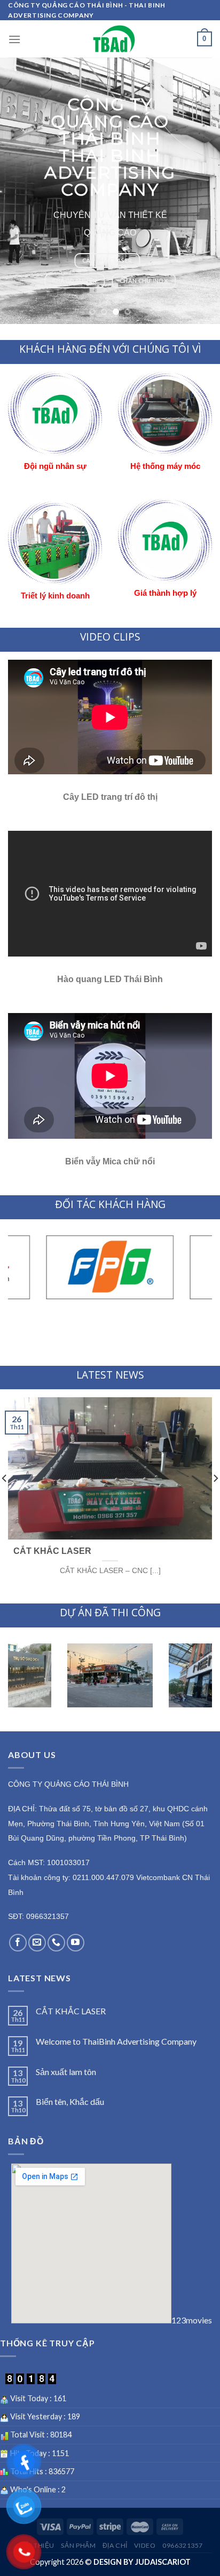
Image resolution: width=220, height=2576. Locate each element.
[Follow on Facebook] (18, 1943)
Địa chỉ (115, 2545)
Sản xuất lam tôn (66, 2072)
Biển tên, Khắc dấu (70, 2101)
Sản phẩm (78, 2545)
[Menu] (14, 39)
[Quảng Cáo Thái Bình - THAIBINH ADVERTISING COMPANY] (114, 39)
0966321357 (183, 2545)
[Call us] (56, 1943)
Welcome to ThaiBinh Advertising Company (116, 2041)
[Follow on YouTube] (76, 1943)
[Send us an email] (37, 1943)
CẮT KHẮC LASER (71, 2011)
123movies (192, 2320)
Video (145, 2545)
